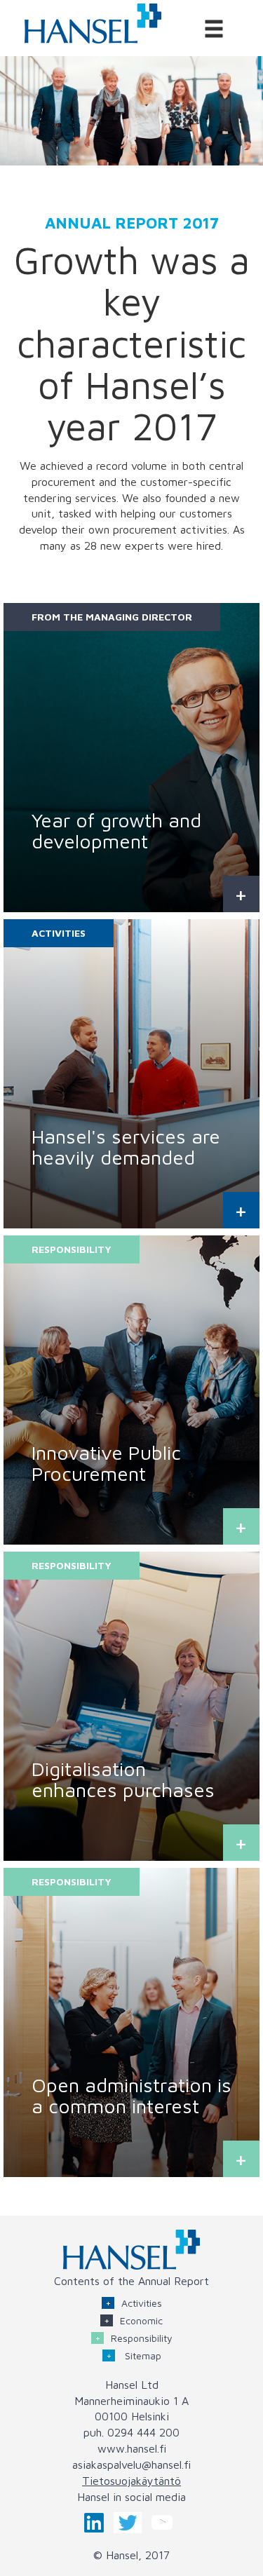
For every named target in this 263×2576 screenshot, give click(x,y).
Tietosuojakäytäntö (131, 2481)
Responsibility (142, 2338)
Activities (142, 2303)
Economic (141, 2320)
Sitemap (142, 2355)
